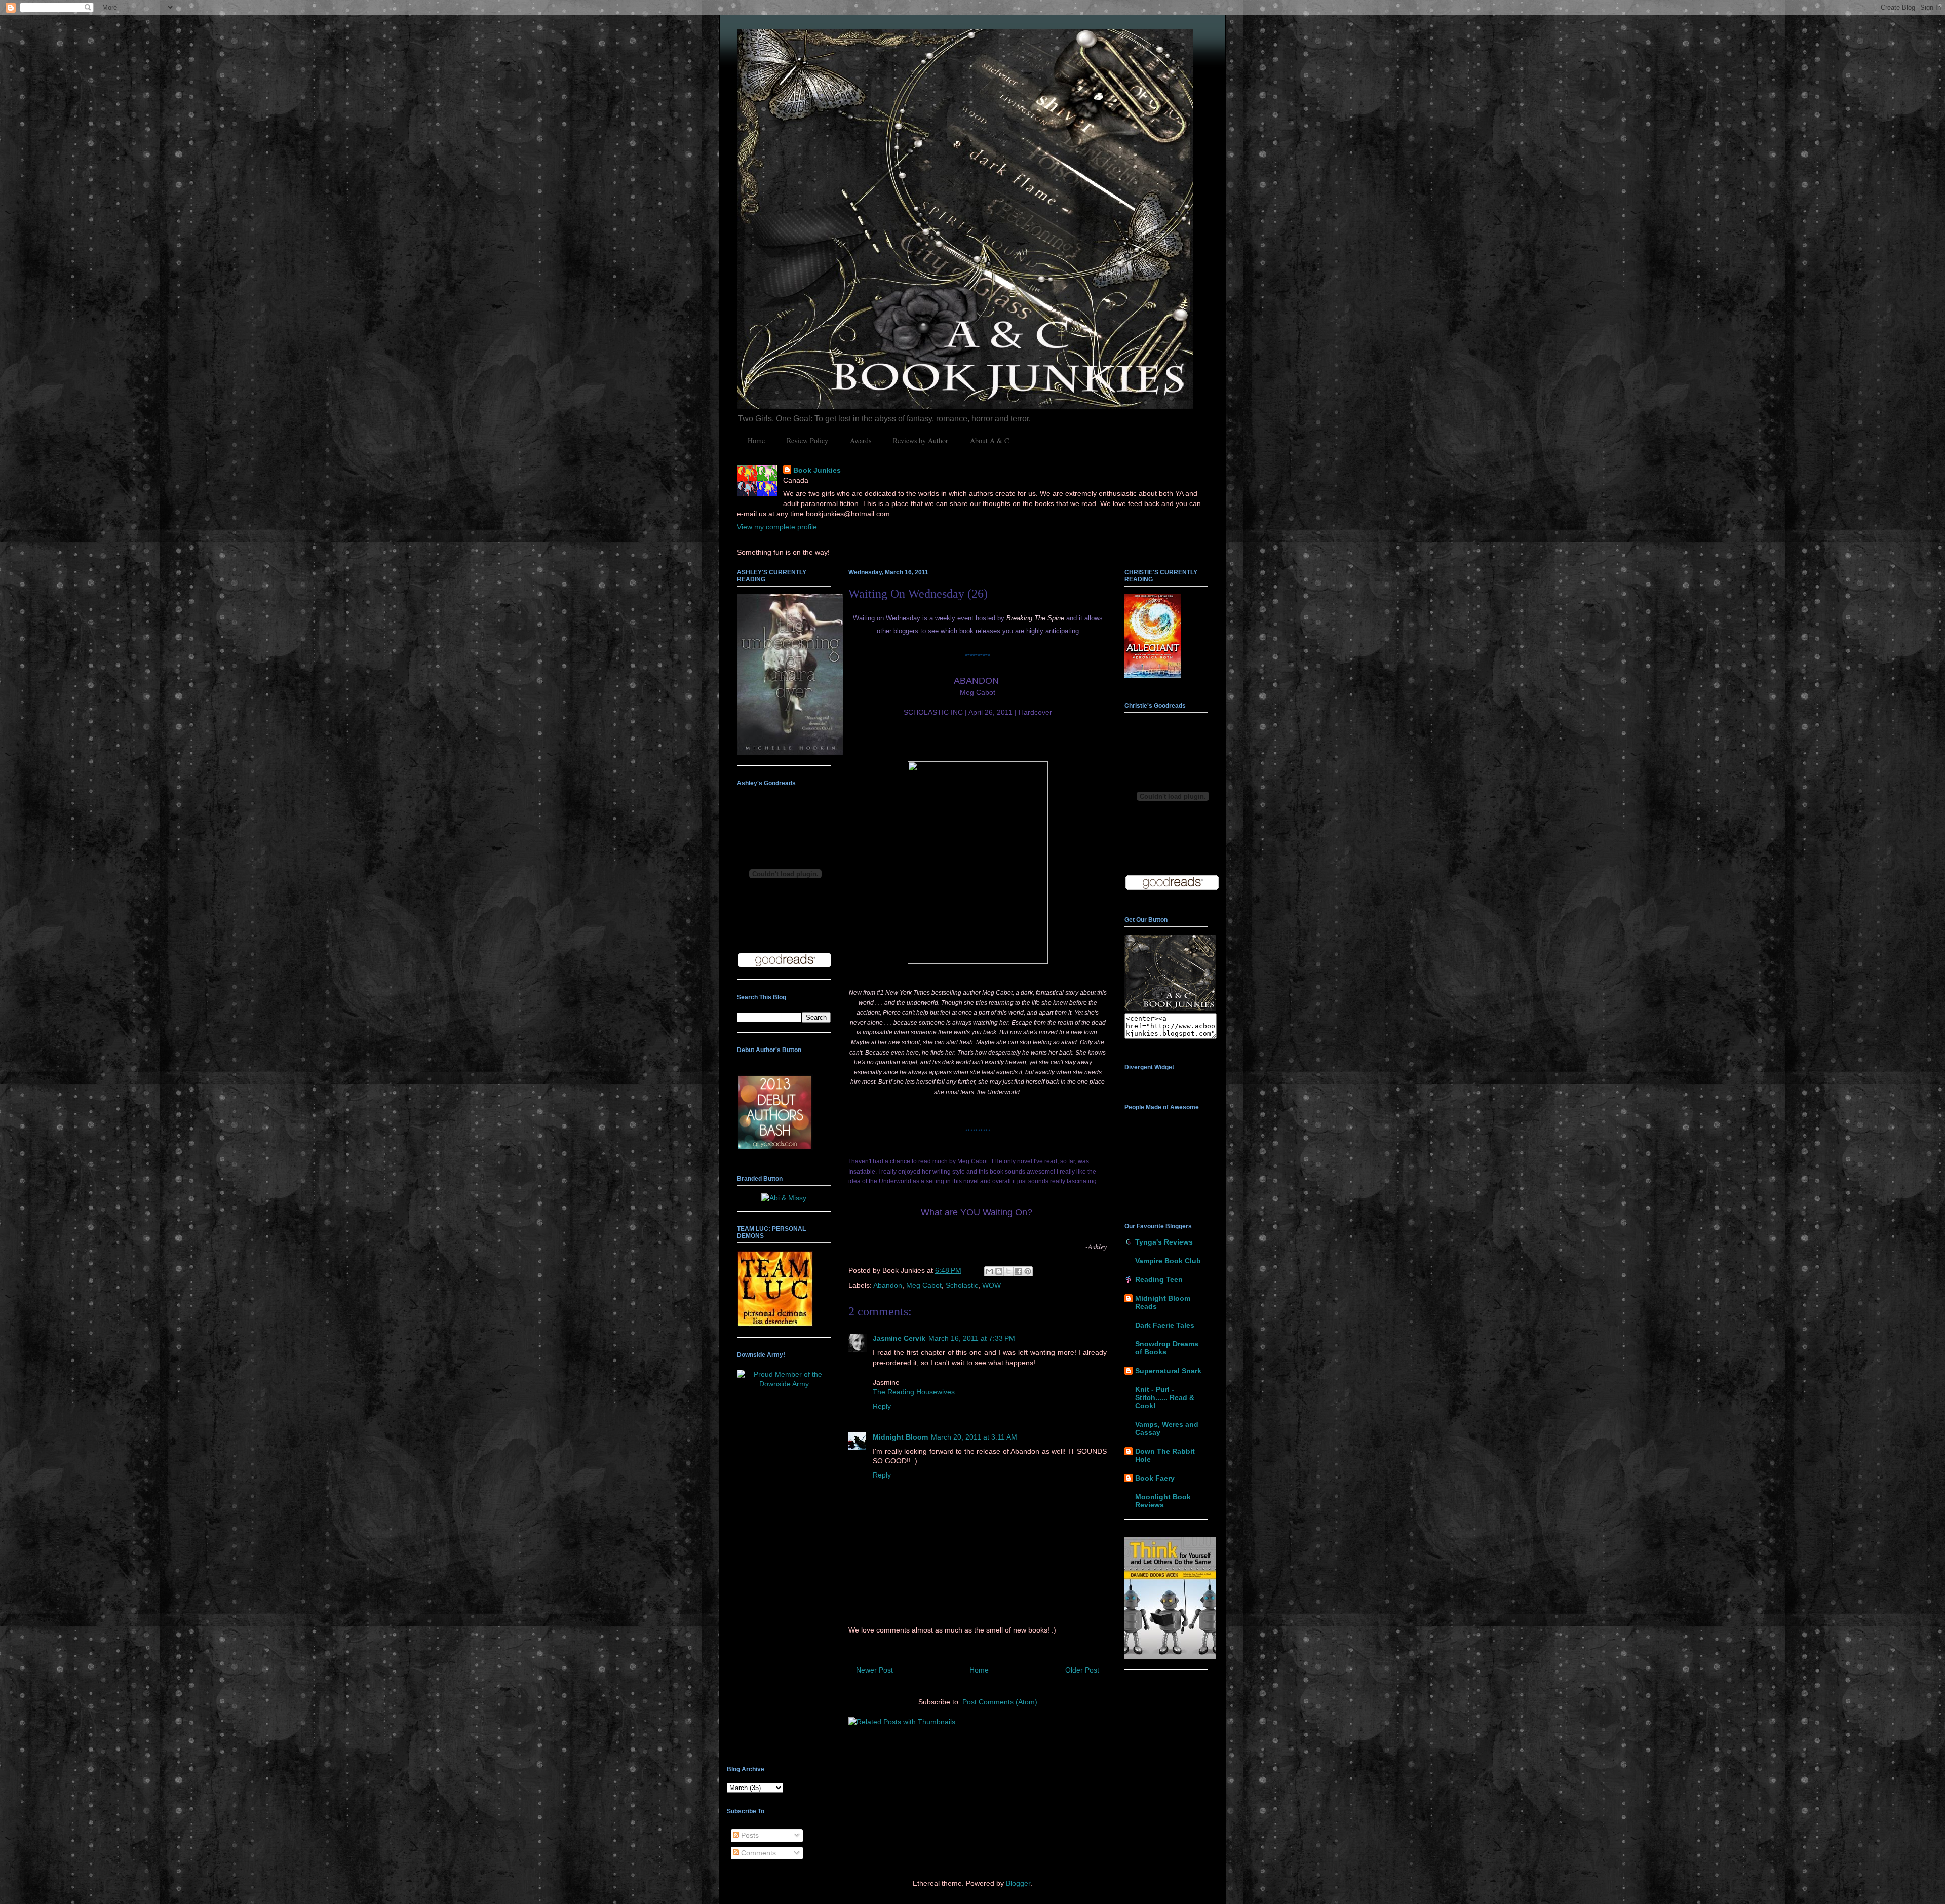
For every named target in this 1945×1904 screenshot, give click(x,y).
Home (756, 440)
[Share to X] (1008, 1271)
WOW (991, 1285)
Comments (757, 1853)
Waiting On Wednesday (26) (918, 594)
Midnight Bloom (900, 1437)
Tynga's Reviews (1164, 1242)
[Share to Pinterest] (1028, 1271)
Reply (882, 1406)
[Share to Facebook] (1018, 1271)
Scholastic (962, 1285)
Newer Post (874, 1670)
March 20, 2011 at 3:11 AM (974, 1437)
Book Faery (1155, 1478)
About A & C (989, 440)
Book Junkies (817, 470)
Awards (861, 440)
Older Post (1082, 1670)
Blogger (1018, 1883)
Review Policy (807, 440)
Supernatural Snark (1168, 1371)
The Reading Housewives (914, 1392)
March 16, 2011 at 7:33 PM (972, 1338)
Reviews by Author (921, 440)
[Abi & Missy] (784, 1198)
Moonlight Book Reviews (1163, 1501)
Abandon (888, 1285)
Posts (749, 1835)
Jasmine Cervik (899, 1338)
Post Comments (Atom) (1000, 1702)
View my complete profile (777, 527)
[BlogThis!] (999, 1271)
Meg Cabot (924, 1285)
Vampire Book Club (1168, 1261)
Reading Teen (1159, 1279)
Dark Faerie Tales (1165, 1325)
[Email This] (989, 1271)
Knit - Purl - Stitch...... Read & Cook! (1165, 1397)
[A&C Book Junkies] (1170, 1008)
